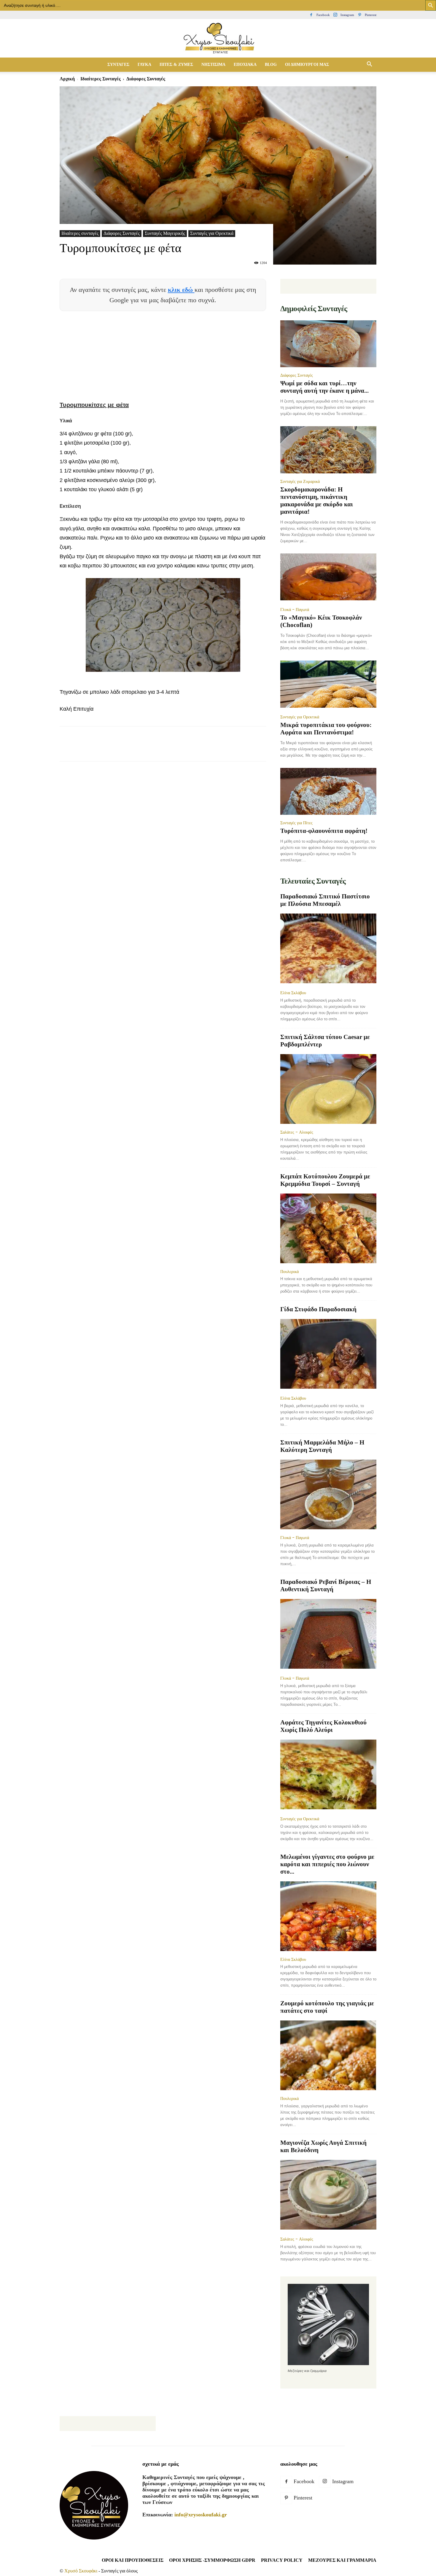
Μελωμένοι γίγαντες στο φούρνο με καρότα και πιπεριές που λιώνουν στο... (327, 1864)
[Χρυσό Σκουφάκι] (218, 39)
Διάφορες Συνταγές (122, 233)
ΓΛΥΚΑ (144, 65)
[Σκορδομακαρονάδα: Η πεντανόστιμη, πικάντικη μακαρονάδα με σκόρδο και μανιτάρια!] (328, 450)
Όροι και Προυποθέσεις (133, 2560)
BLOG (271, 65)
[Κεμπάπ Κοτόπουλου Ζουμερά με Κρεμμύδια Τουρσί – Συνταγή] (328, 1228)
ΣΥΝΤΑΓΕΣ (118, 65)
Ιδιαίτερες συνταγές (101, 79)
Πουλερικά (289, 1272)
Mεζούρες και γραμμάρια (342, 2560)
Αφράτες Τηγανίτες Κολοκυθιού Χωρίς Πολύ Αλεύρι (323, 1726)
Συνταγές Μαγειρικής (165, 233)
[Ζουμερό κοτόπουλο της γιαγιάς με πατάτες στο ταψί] (328, 2055)
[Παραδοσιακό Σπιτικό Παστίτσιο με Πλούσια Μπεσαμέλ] (328, 949)
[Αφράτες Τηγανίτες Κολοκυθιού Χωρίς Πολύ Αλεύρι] (328, 1775)
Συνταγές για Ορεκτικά (212, 233)
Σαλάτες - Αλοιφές (297, 1132)
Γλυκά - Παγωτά (295, 610)
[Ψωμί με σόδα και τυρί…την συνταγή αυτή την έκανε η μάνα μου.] (328, 344)
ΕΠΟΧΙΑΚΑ (245, 65)
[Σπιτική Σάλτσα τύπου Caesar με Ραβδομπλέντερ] (328, 1089)
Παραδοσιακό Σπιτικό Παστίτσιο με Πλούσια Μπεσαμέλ (325, 900)
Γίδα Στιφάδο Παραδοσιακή (318, 1309)
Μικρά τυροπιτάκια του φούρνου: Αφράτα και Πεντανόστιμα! (326, 729)
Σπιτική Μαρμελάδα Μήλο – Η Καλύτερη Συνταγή (322, 1446)
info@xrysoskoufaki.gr (201, 2515)
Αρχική (67, 79)
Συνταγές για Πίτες (296, 823)
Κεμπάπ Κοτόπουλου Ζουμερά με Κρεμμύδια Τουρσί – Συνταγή (325, 1180)
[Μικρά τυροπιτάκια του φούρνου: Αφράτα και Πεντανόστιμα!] (328, 685)
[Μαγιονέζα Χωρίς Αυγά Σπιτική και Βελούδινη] (328, 2195)
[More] (174, 749)
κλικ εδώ (181, 290)
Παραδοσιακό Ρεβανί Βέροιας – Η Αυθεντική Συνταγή (326, 1585)
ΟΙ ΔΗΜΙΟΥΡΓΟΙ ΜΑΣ (307, 65)
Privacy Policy (282, 2560)
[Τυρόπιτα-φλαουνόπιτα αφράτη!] (328, 791)
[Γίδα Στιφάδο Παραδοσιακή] (328, 1354)
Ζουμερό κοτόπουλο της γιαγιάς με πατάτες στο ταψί (327, 2007)
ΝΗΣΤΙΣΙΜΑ (213, 65)
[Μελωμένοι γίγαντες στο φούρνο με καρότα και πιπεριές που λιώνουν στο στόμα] (328, 1916)
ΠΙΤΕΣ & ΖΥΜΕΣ (176, 65)
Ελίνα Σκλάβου (293, 993)
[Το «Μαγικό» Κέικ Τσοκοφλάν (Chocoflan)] (328, 578)
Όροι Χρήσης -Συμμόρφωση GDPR (212, 2560)
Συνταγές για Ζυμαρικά (300, 481)
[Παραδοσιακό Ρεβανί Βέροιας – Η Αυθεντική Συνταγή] (328, 1634)
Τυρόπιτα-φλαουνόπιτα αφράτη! (324, 831)
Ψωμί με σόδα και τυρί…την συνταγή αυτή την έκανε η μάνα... (324, 387)
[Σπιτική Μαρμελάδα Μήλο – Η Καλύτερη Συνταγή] (328, 1494)
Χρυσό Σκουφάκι (81, 2571)
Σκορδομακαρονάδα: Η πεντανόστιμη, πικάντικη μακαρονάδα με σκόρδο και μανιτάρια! (317, 501)
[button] (369, 65)
